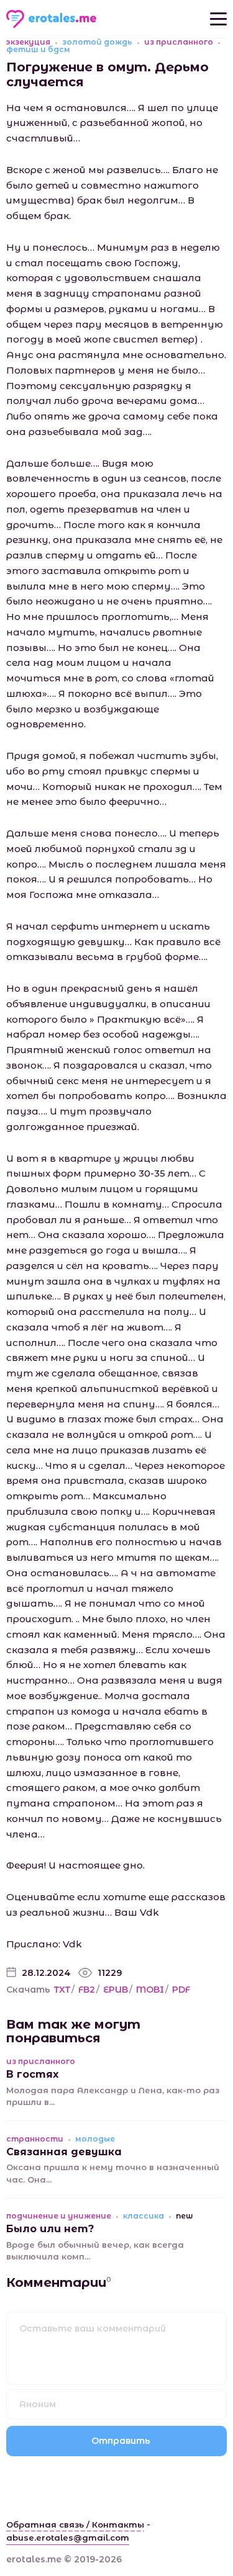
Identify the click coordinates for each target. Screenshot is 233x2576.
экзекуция (28, 42)
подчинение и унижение (59, 2216)
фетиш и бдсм (38, 50)
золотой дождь (97, 42)
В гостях (32, 2074)
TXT (62, 1990)
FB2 (87, 1990)
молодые (95, 2139)
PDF (181, 1990)
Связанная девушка (64, 2152)
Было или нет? (50, 2229)
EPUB (116, 1990)
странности (35, 2139)
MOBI (150, 1990)
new (184, 2216)
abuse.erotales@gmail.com (68, 2538)
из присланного (179, 42)
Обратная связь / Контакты (75, 2524)
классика (144, 2216)
